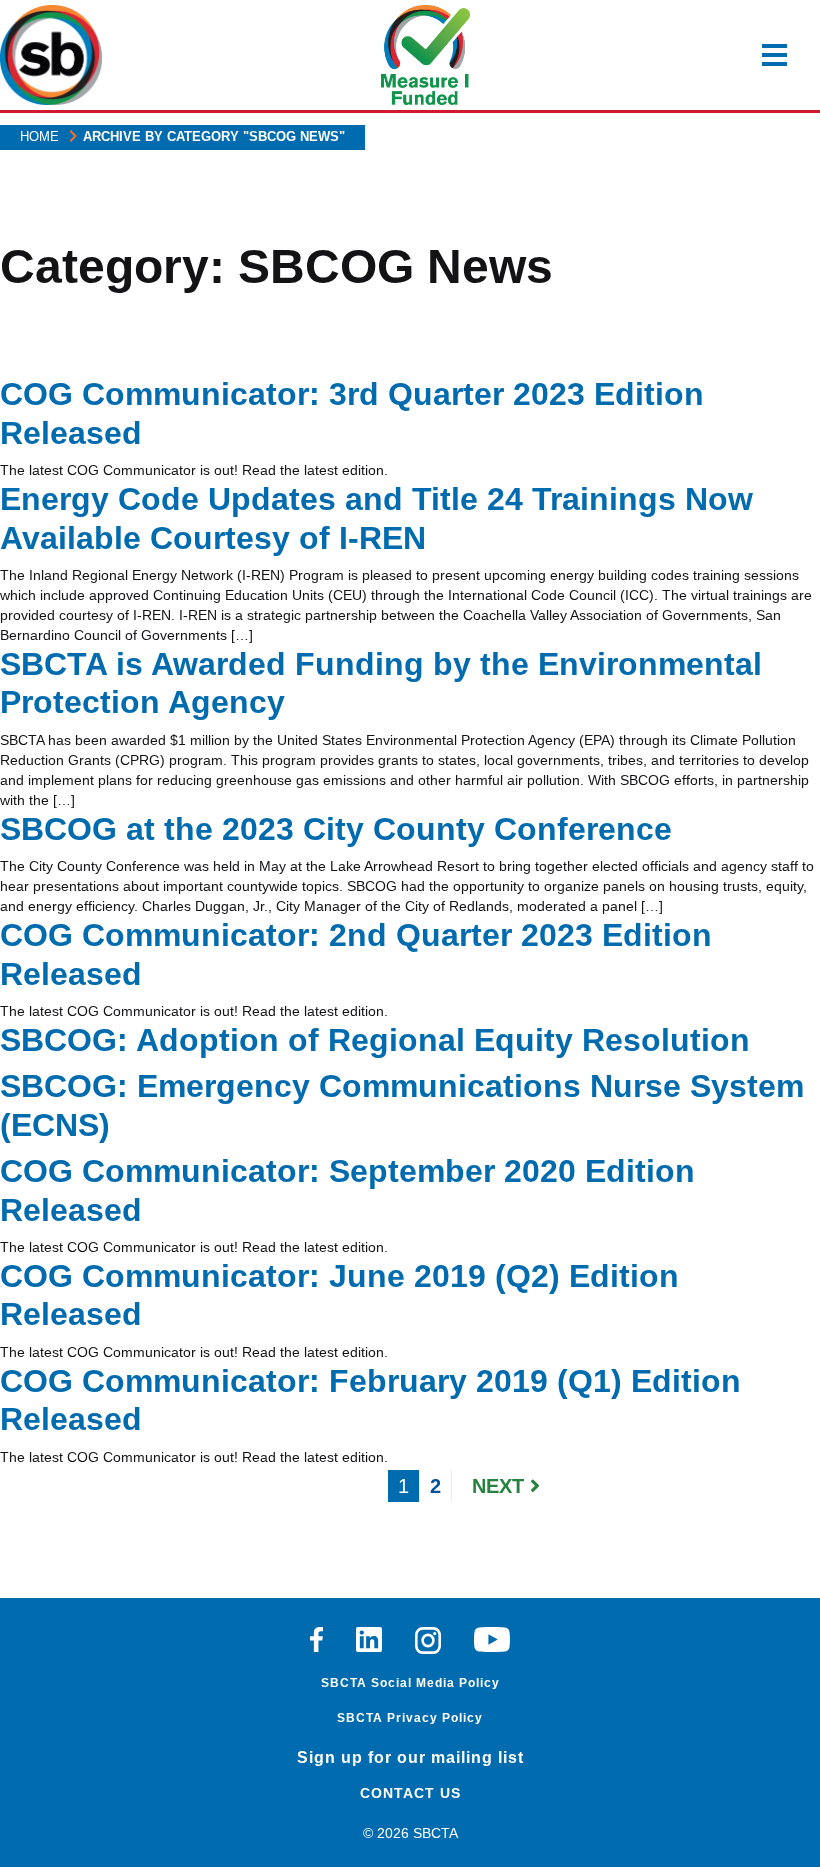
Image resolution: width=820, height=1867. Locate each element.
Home (39, 136)
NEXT (501, 1486)
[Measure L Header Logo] (426, 55)
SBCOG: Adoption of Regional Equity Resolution (375, 1040)
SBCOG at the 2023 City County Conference (336, 829)
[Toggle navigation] (774, 55)
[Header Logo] (51, 55)
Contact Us (410, 1793)
